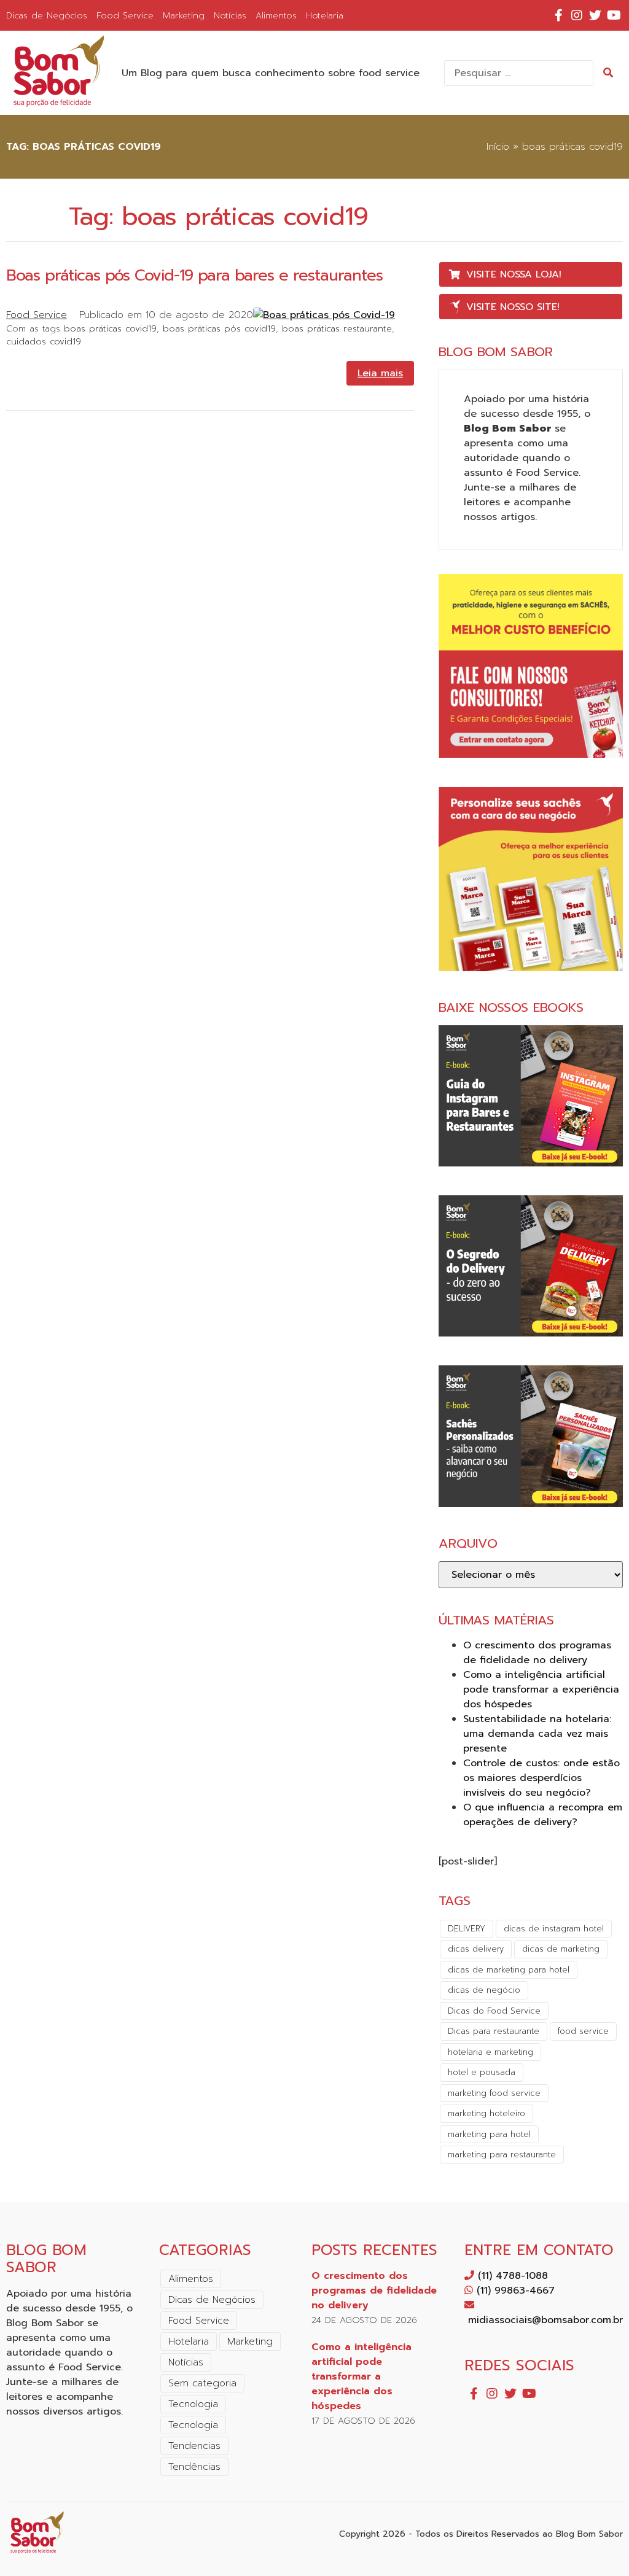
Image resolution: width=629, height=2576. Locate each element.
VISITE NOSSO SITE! (513, 307)
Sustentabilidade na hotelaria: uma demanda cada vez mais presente (537, 1734)
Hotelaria (325, 15)
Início (498, 147)
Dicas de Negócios (47, 15)
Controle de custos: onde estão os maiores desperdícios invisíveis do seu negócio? (541, 1778)
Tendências (194, 2467)
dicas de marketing (561, 1949)
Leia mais (380, 373)
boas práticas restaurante (337, 328)
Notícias (230, 15)
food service (583, 2031)
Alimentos (276, 15)
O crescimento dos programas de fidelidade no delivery (537, 1653)
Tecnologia (193, 2404)
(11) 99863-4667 (514, 2291)
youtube (614, 15)
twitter (595, 15)
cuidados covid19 (44, 341)
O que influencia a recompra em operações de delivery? (543, 1815)
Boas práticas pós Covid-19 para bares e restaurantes (194, 275)
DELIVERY (467, 1929)
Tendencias (194, 2446)
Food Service (125, 15)
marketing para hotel (489, 2134)
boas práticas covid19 (110, 328)
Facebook (558, 15)
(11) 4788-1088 (511, 2276)
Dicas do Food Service (494, 2011)
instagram (577, 15)
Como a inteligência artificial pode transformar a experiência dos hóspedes (541, 1690)
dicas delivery (476, 1949)
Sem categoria (202, 2383)
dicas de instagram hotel (554, 1929)
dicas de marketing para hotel (509, 1970)
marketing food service (494, 2093)
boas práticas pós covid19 (219, 328)
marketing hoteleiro (486, 2113)
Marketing (184, 15)
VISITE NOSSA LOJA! (514, 274)
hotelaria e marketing (490, 2052)
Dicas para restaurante (494, 2031)
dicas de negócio (484, 1990)
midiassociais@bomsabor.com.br (544, 2320)
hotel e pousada (482, 2072)
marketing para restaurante (502, 2155)
